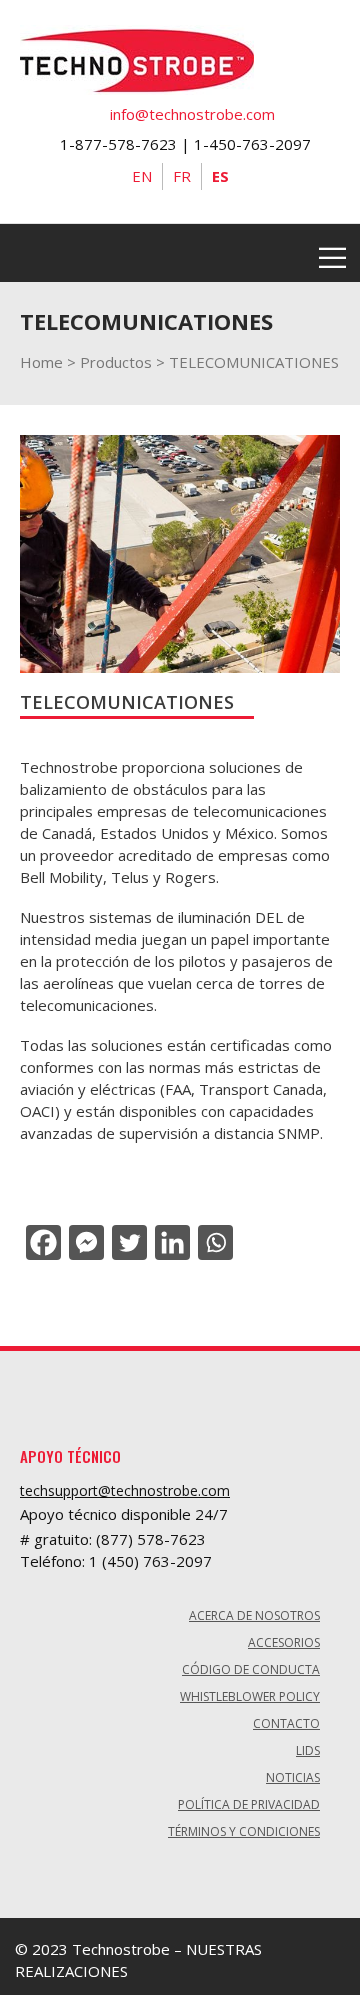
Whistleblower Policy (250, 1696)
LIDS (308, 1750)
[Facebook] (41, 1242)
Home (41, 362)
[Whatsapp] (213, 1242)
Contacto (286, 1723)
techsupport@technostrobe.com (125, 1490)
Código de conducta (251, 1669)
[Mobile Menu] (332, 253)
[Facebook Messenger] (84, 1242)
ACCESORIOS (284, 1642)
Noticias (293, 1777)
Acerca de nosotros (254, 1615)
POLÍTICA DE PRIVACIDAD (249, 1804)
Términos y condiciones (244, 1831)
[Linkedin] (170, 1242)
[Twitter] (127, 1242)
